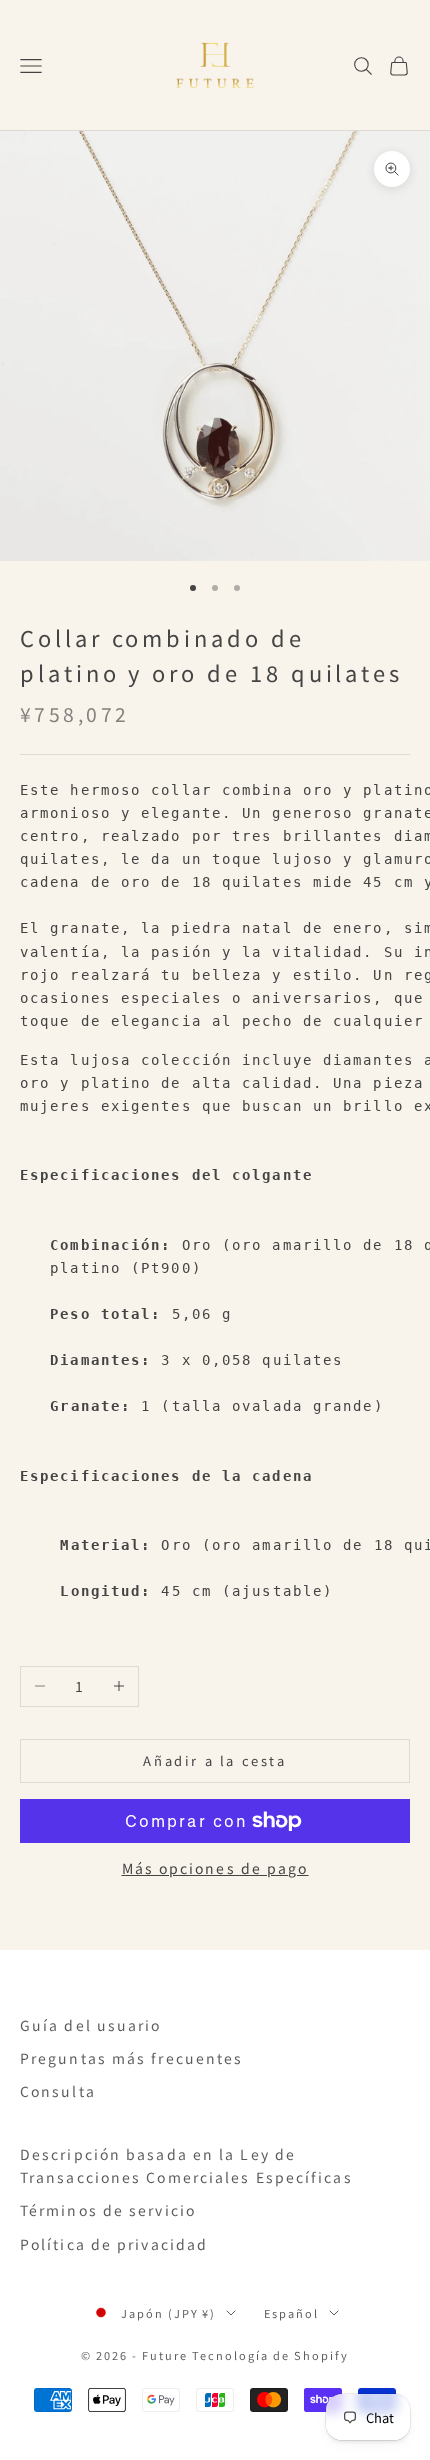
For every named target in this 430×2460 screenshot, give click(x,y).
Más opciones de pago (215, 1868)
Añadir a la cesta (214, 1760)
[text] (215, 906)
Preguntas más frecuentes (131, 2058)
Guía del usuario (91, 2025)
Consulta (58, 2091)
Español (291, 2313)
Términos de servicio (108, 2210)
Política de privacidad (114, 2244)
